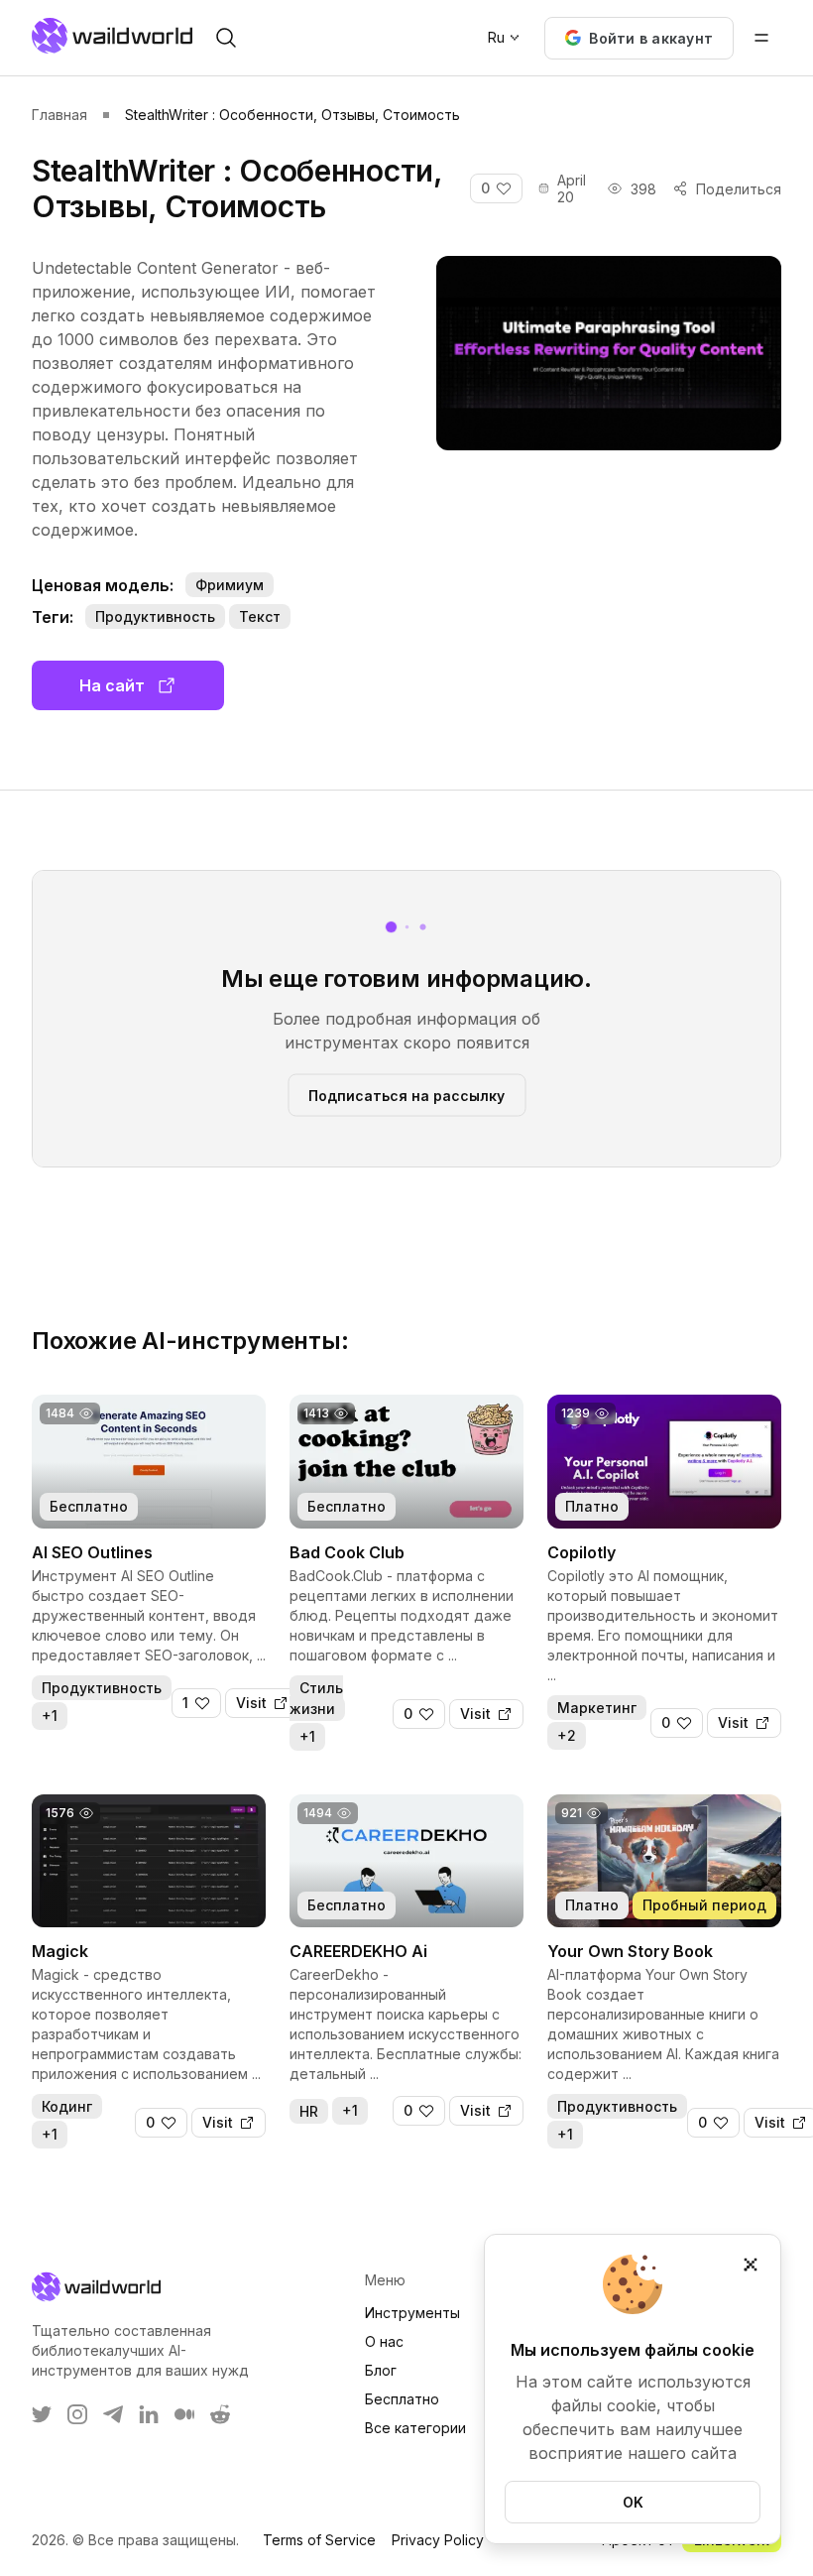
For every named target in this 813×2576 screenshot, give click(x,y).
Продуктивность (155, 616)
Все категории (415, 2428)
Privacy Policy (438, 2540)
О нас (384, 2341)
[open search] (226, 38)
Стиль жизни (316, 1698)
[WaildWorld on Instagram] (77, 2414)
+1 (50, 1716)
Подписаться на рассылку (406, 1095)
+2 (567, 1735)
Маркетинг (597, 1708)
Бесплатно (402, 2399)
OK (633, 2502)
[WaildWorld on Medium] (184, 2414)
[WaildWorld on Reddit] (220, 2414)
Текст (260, 616)
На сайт (112, 685)
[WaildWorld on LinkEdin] (149, 2414)
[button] (639, 38)
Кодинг (67, 2106)
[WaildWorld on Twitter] (42, 2414)
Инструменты (412, 2313)
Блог (381, 2370)
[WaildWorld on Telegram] (113, 2414)
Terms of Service (319, 2540)
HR (309, 2111)
